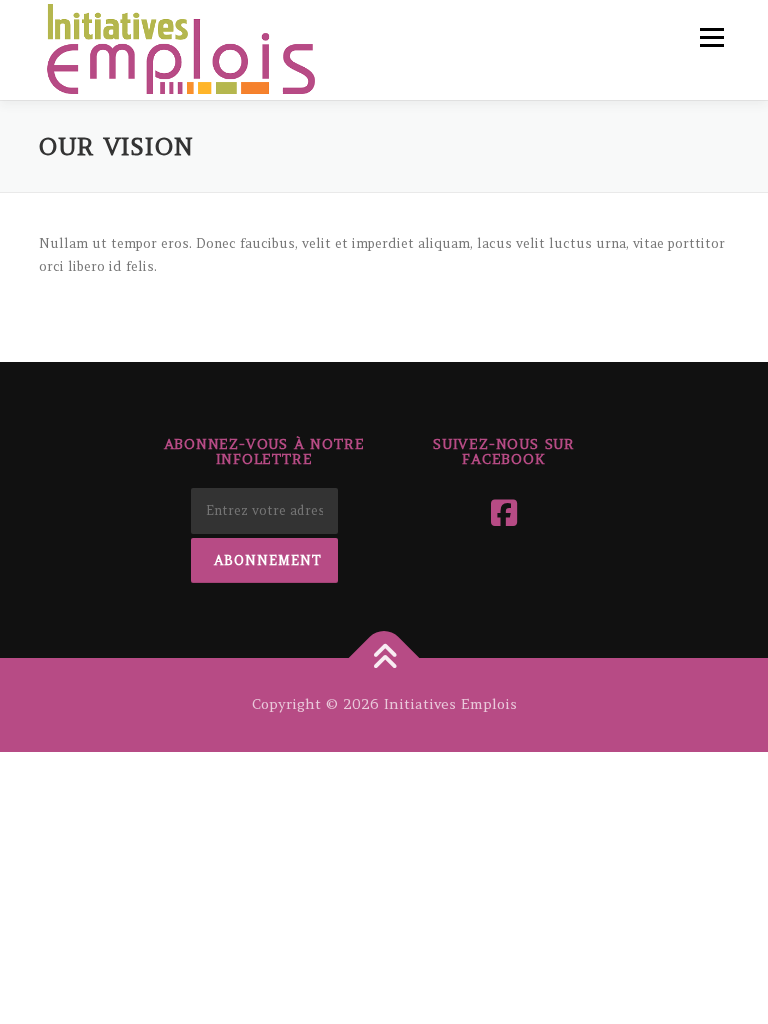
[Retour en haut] (384, 657)
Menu (711, 37)
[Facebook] (504, 513)
